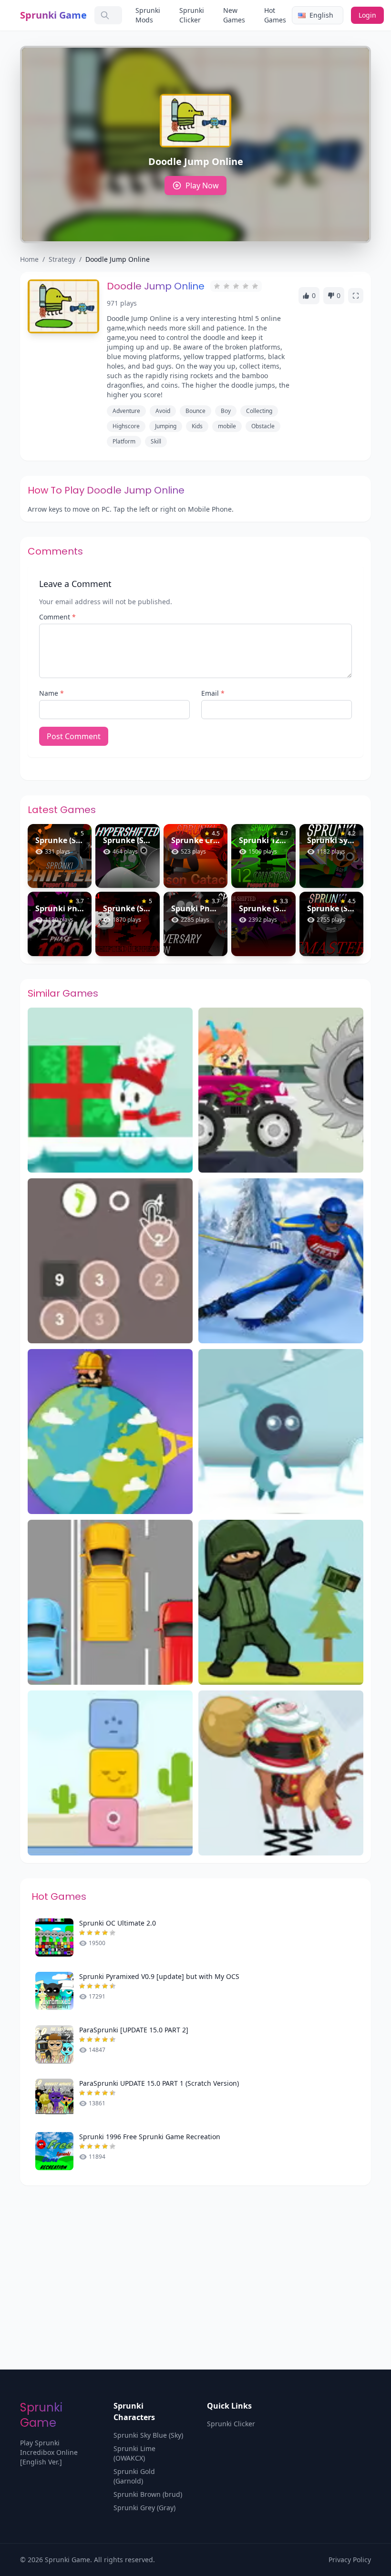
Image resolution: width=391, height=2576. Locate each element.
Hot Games (275, 15)
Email (213, 693)
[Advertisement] (195, 2257)
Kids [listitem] (197, 426)
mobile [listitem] (227, 426)
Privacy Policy (350, 2560)
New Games (234, 15)
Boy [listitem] (226, 411)
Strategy (62, 259)
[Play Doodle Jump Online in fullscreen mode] (356, 296)
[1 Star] (217, 286)
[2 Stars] (226, 286)
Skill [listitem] (156, 441)
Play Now (202, 185)
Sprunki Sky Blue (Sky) (148, 2435)
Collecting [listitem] (259, 411)
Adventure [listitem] (126, 411)
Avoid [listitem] (163, 411)
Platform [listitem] (124, 441)
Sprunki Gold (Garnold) (134, 2476)
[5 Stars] (255, 286)
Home (29, 259)
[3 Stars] (236, 286)
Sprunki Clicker (192, 15)
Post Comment (74, 736)
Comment (57, 617)
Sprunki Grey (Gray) (144, 2508)
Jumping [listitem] (166, 426)
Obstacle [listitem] (263, 426)
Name (51, 693)
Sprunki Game (53, 15)
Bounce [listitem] (195, 411)
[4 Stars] (246, 286)
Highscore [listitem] (126, 426)
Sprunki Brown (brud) (148, 2494)
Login (367, 15)
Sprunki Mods (148, 15)
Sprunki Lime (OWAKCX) (134, 2453)
